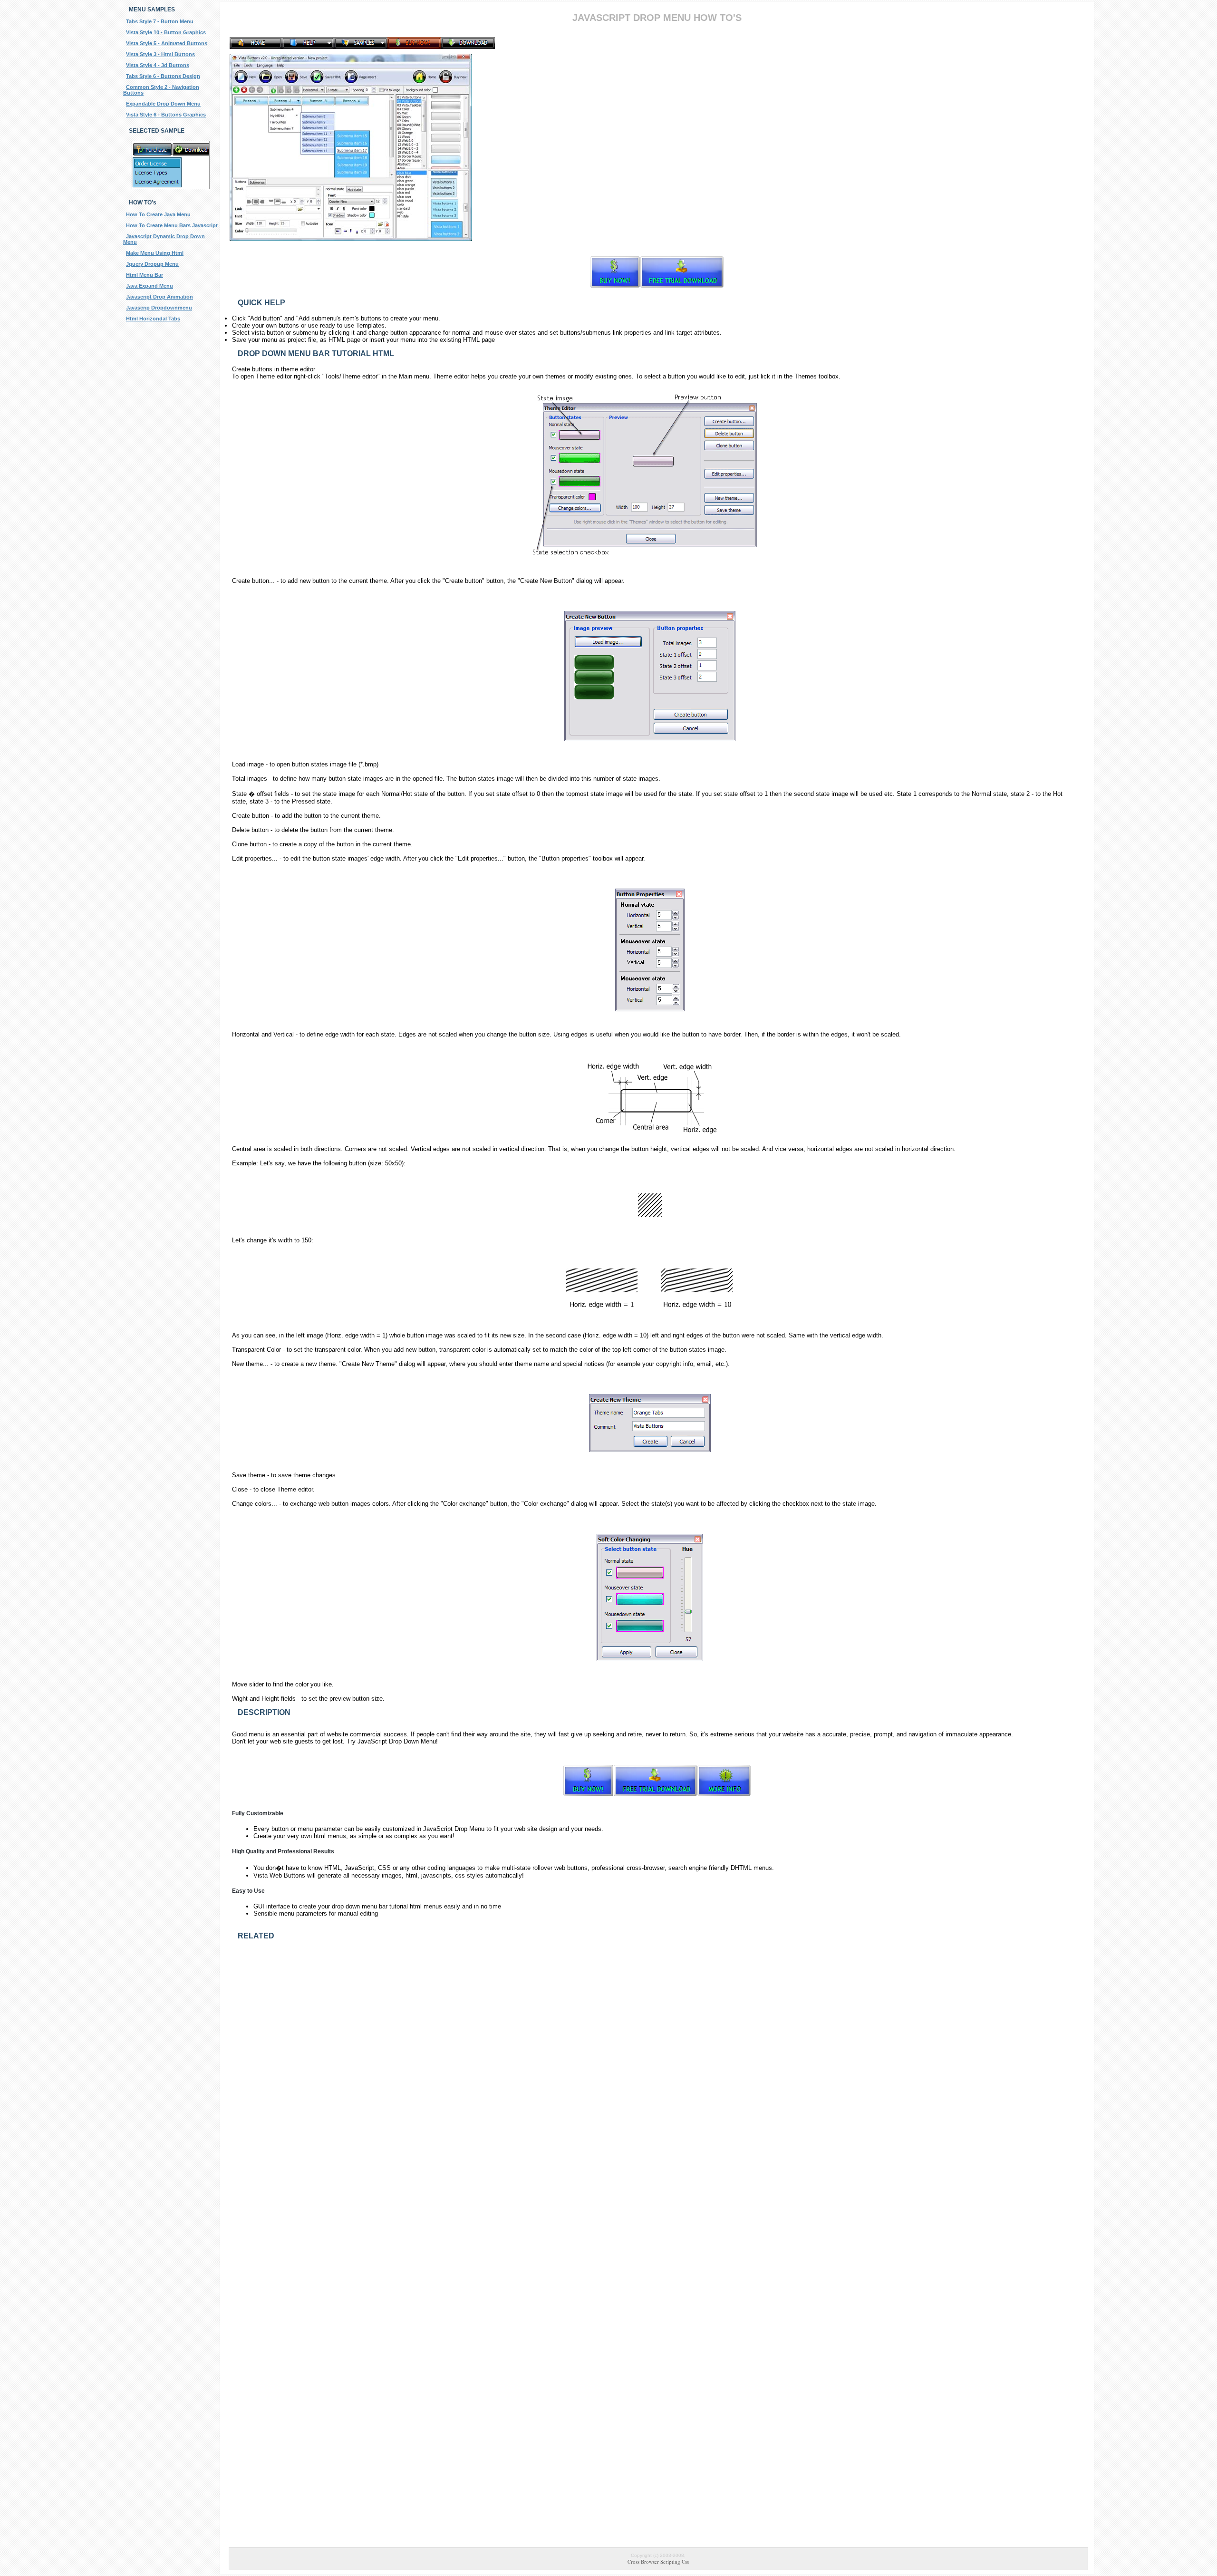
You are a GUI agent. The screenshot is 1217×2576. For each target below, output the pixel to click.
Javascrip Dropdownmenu (159, 308)
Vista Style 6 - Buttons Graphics (166, 115)
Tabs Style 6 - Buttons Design (163, 76)
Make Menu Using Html (155, 253)
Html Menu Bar (145, 275)
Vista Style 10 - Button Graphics (166, 32)
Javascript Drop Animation (159, 297)
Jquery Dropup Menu (152, 264)
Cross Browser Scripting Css (658, 2561)
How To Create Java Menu (158, 214)
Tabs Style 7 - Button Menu (160, 21)
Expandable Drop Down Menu (163, 104)
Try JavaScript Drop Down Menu (391, 1741)
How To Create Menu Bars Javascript (172, 225)
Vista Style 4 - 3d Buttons (158, 65)
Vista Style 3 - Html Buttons (160, 54)
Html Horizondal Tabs (153, 319)
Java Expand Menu (150, 286)
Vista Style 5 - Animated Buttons (167, 43)
